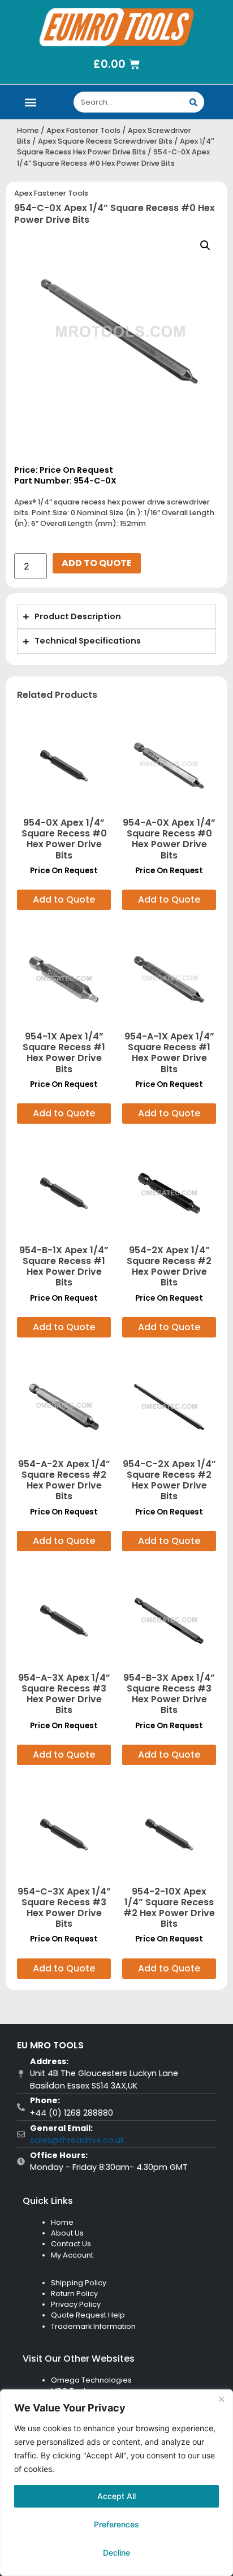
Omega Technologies (91, 2380)
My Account (72, 2255)
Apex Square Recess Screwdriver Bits (105, 141)
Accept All (116, 2496)
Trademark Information (93, 2326)
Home (28, 130)
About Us (67, 2233)
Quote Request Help (88, 2315)
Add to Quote (97, 563)
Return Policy (74, 2294)
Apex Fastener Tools (83, 130)
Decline (116, 2553)
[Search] (194, 102)
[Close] (221, 2399)
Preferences (116, 2524)
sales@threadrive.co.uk (77, 2140)
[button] (31, 102)
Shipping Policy (79, 2283)
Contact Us (71, 2244)
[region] (116, 2483)
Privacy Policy (76, 2304)
